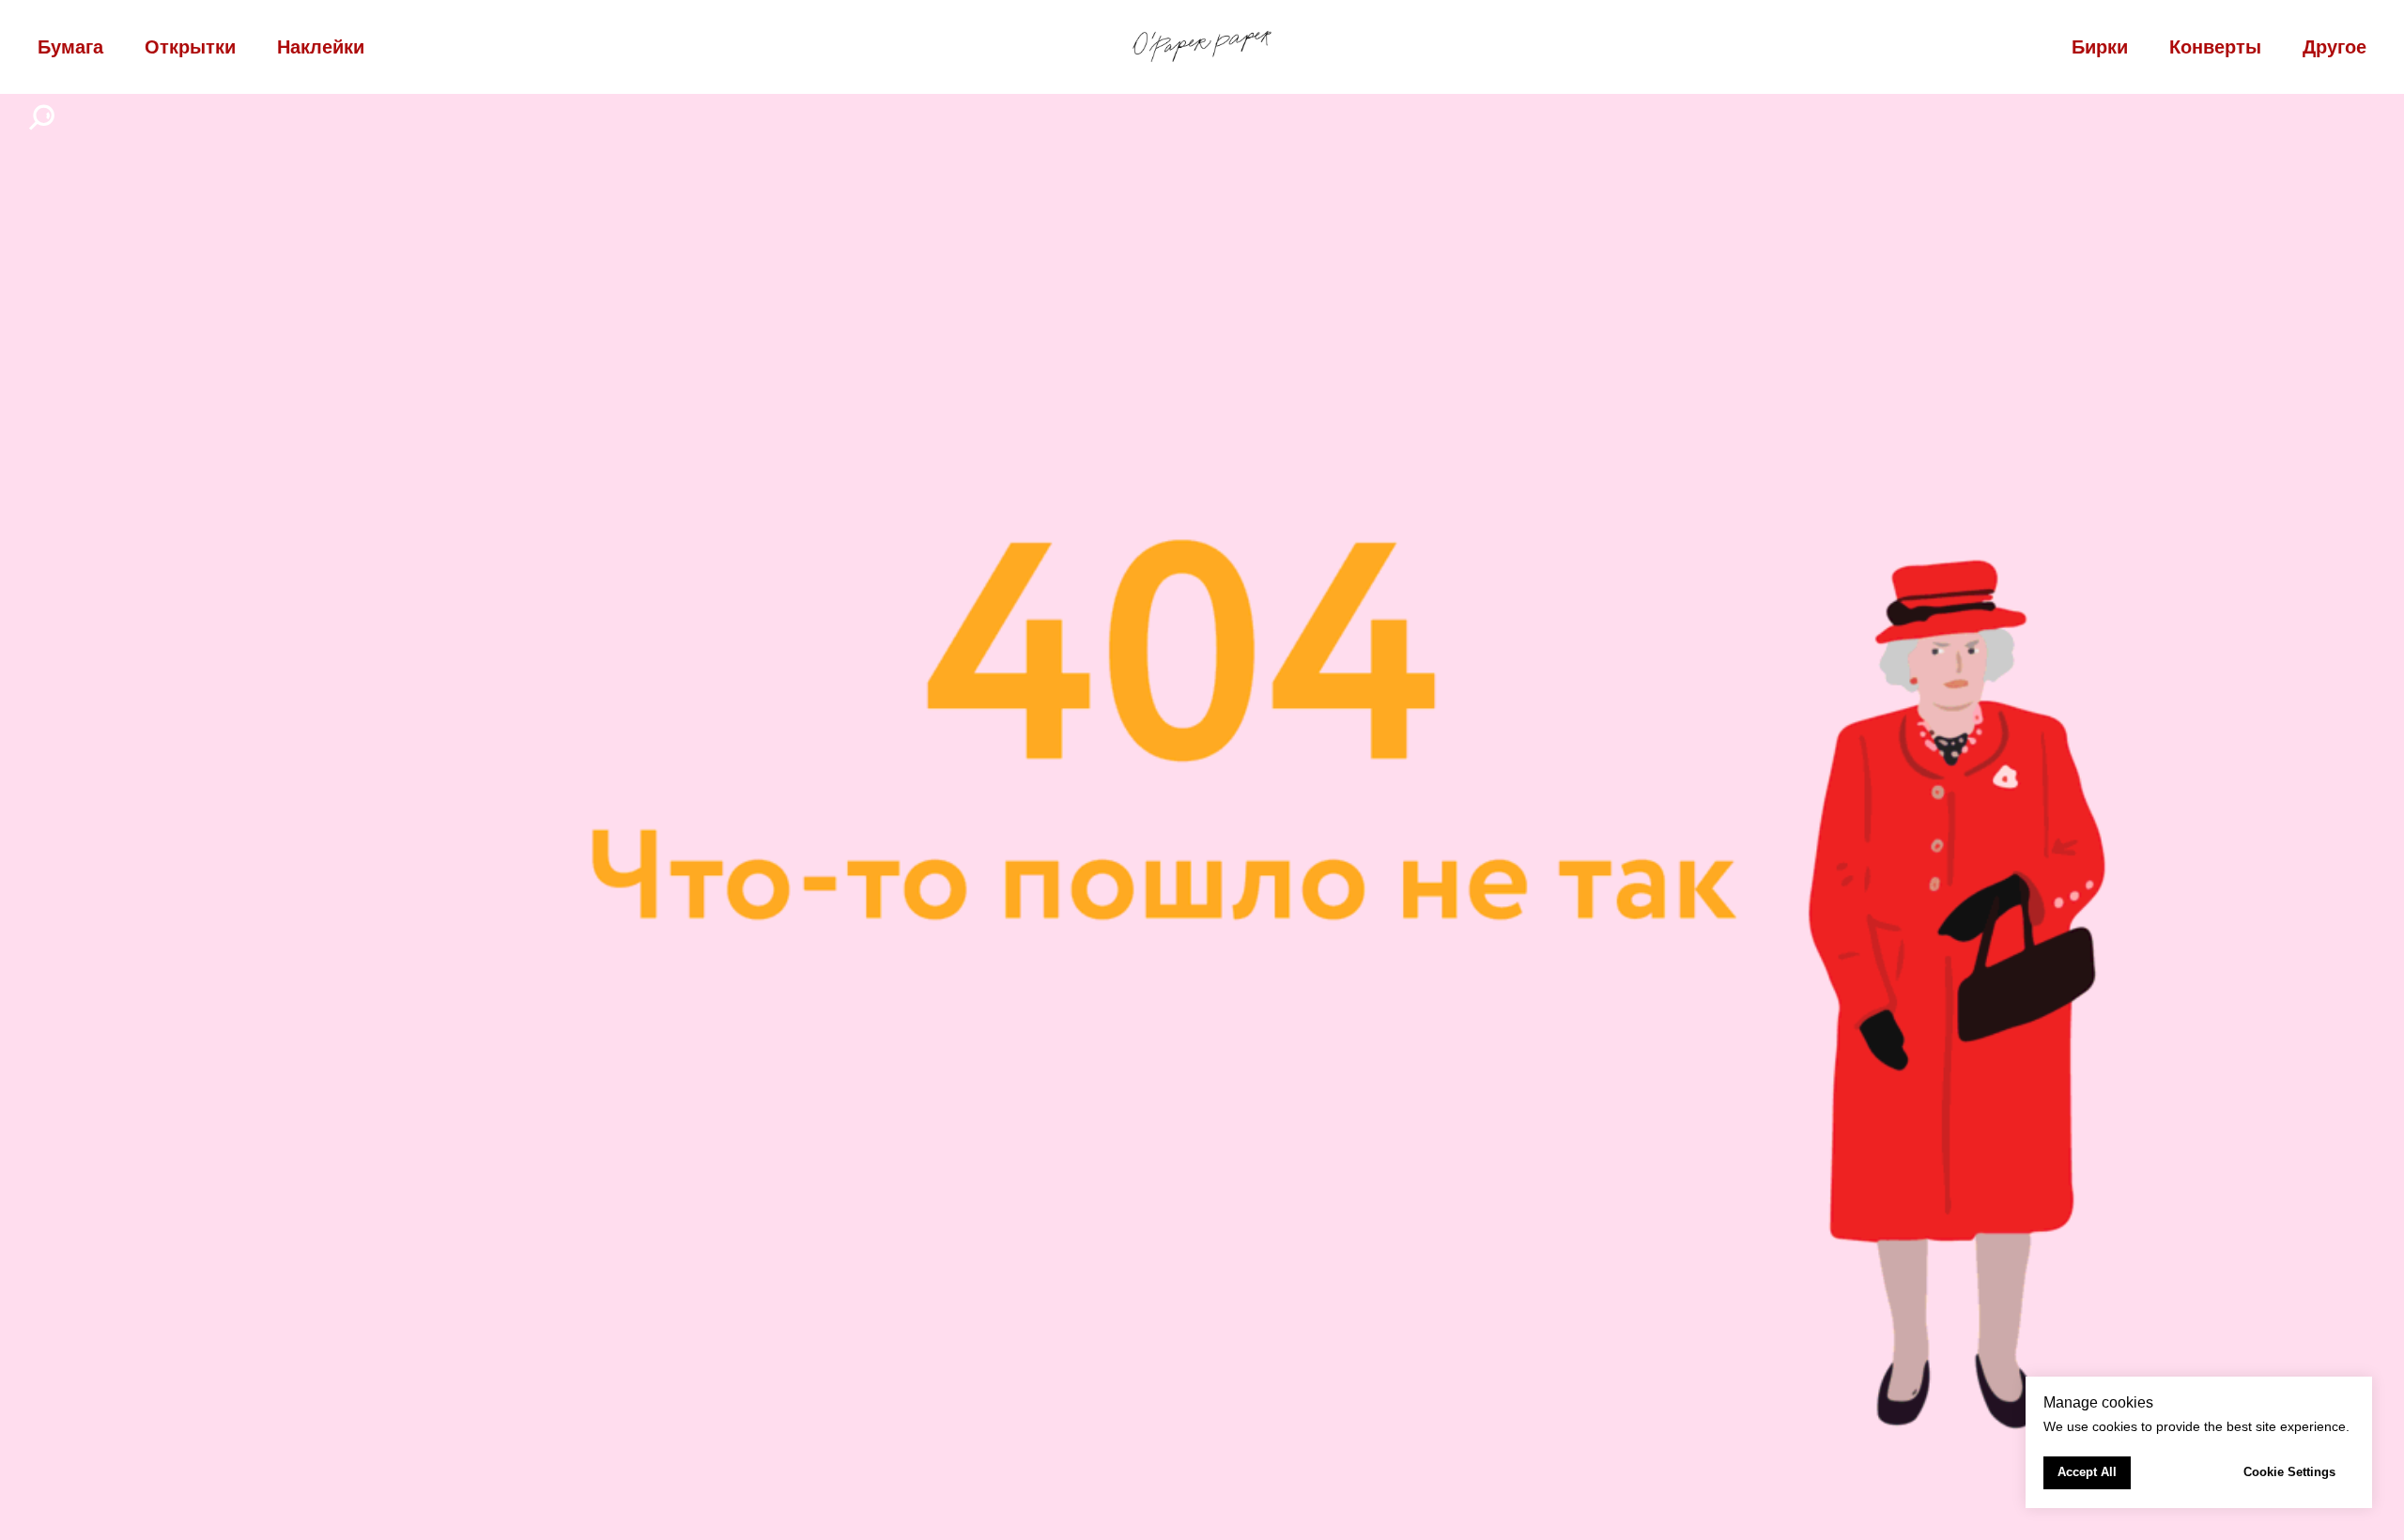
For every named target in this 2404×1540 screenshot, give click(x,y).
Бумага (70, 47)
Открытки (190, 47)
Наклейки (321, 47)
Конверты (2215, 47)
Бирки (2100, 47)
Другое (2335, 47)
